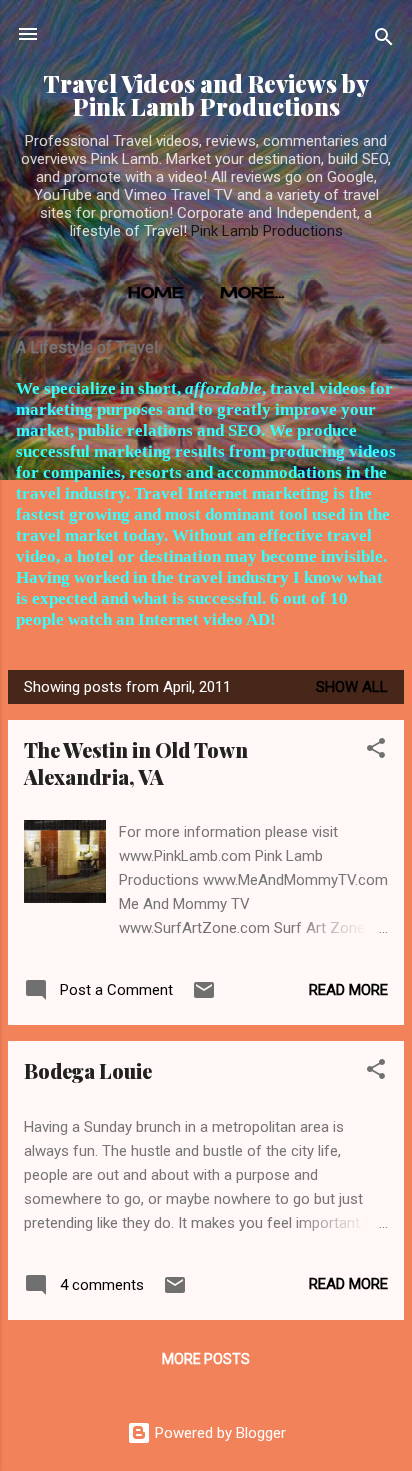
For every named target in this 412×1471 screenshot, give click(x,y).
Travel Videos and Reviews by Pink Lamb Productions (206, 95)
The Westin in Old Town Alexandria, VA (136, 763)
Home (156, 292)
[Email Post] (204, 997)
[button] (376, 751)
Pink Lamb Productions (267, 231)
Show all (352, 687)
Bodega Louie (88, 1070)
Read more (348, 990)
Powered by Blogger (218, 1433)
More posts (206, 1359)
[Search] (384, 40)
